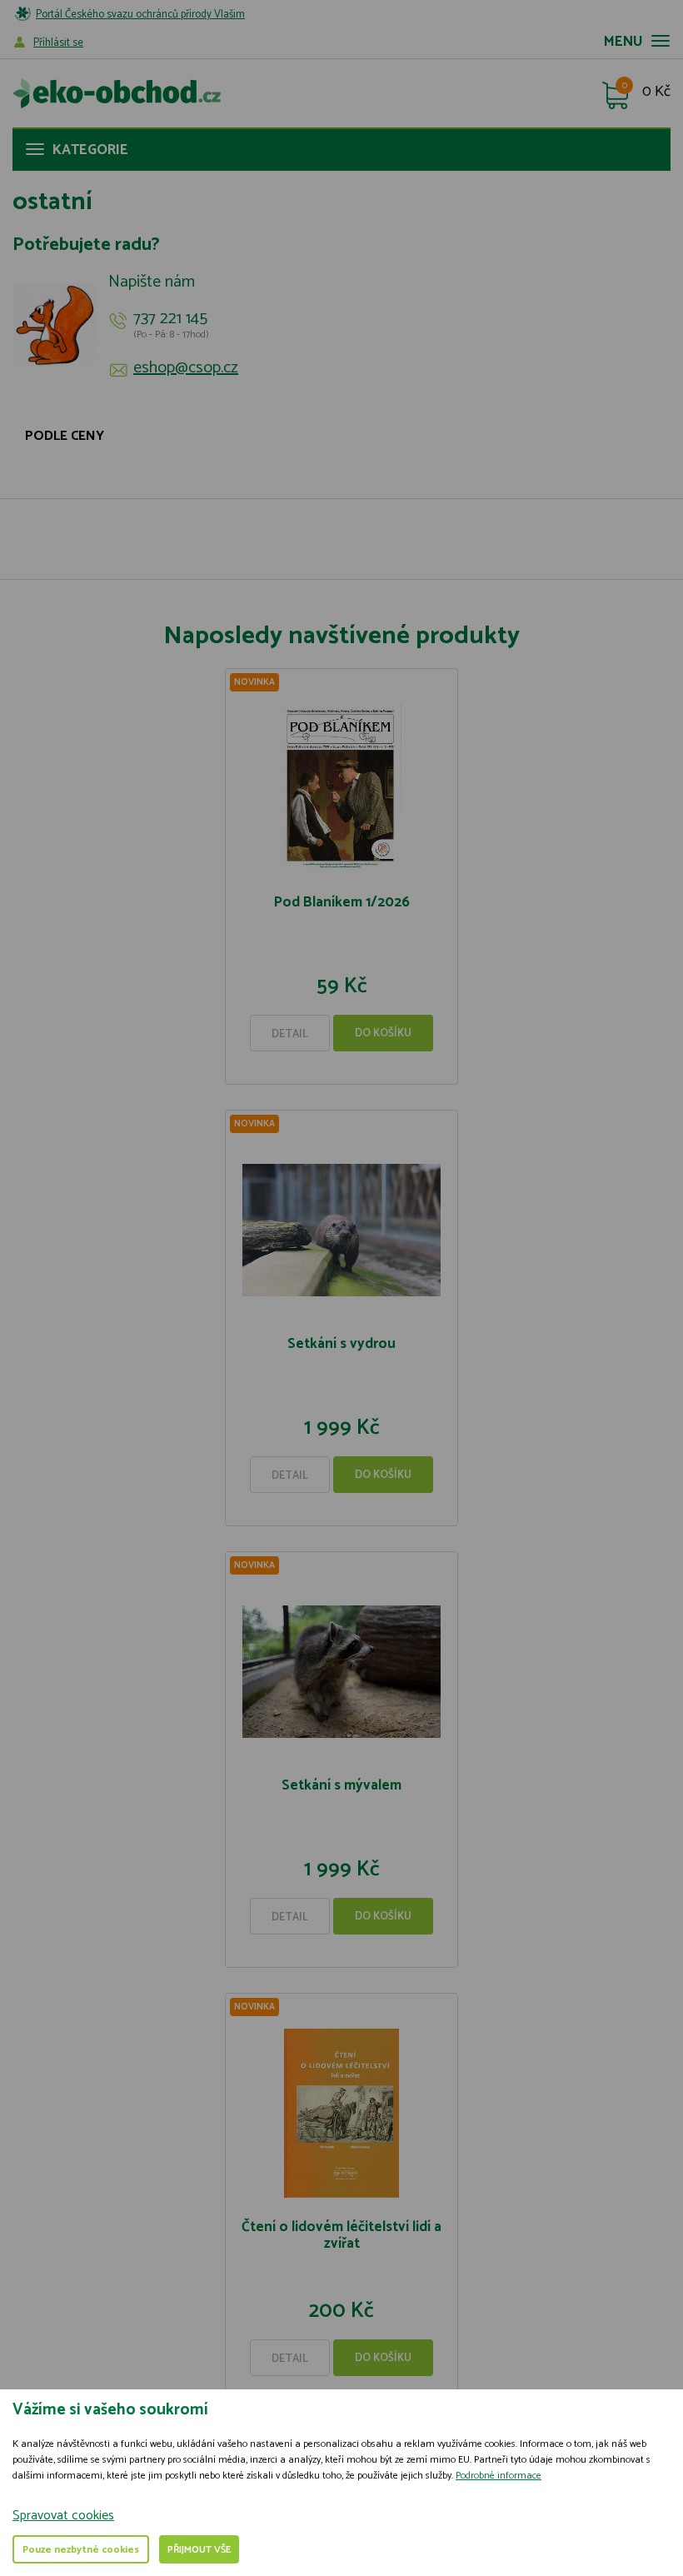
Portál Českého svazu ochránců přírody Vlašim (140, 15)
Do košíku (383, 1033)
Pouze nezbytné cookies (81, 2550)
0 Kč (656, 92)
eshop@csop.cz (186, 368)
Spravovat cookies (63, 2516)
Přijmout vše (199, 2550)
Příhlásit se (58, 43)
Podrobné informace (499, 2476)
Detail (290, 1034)
